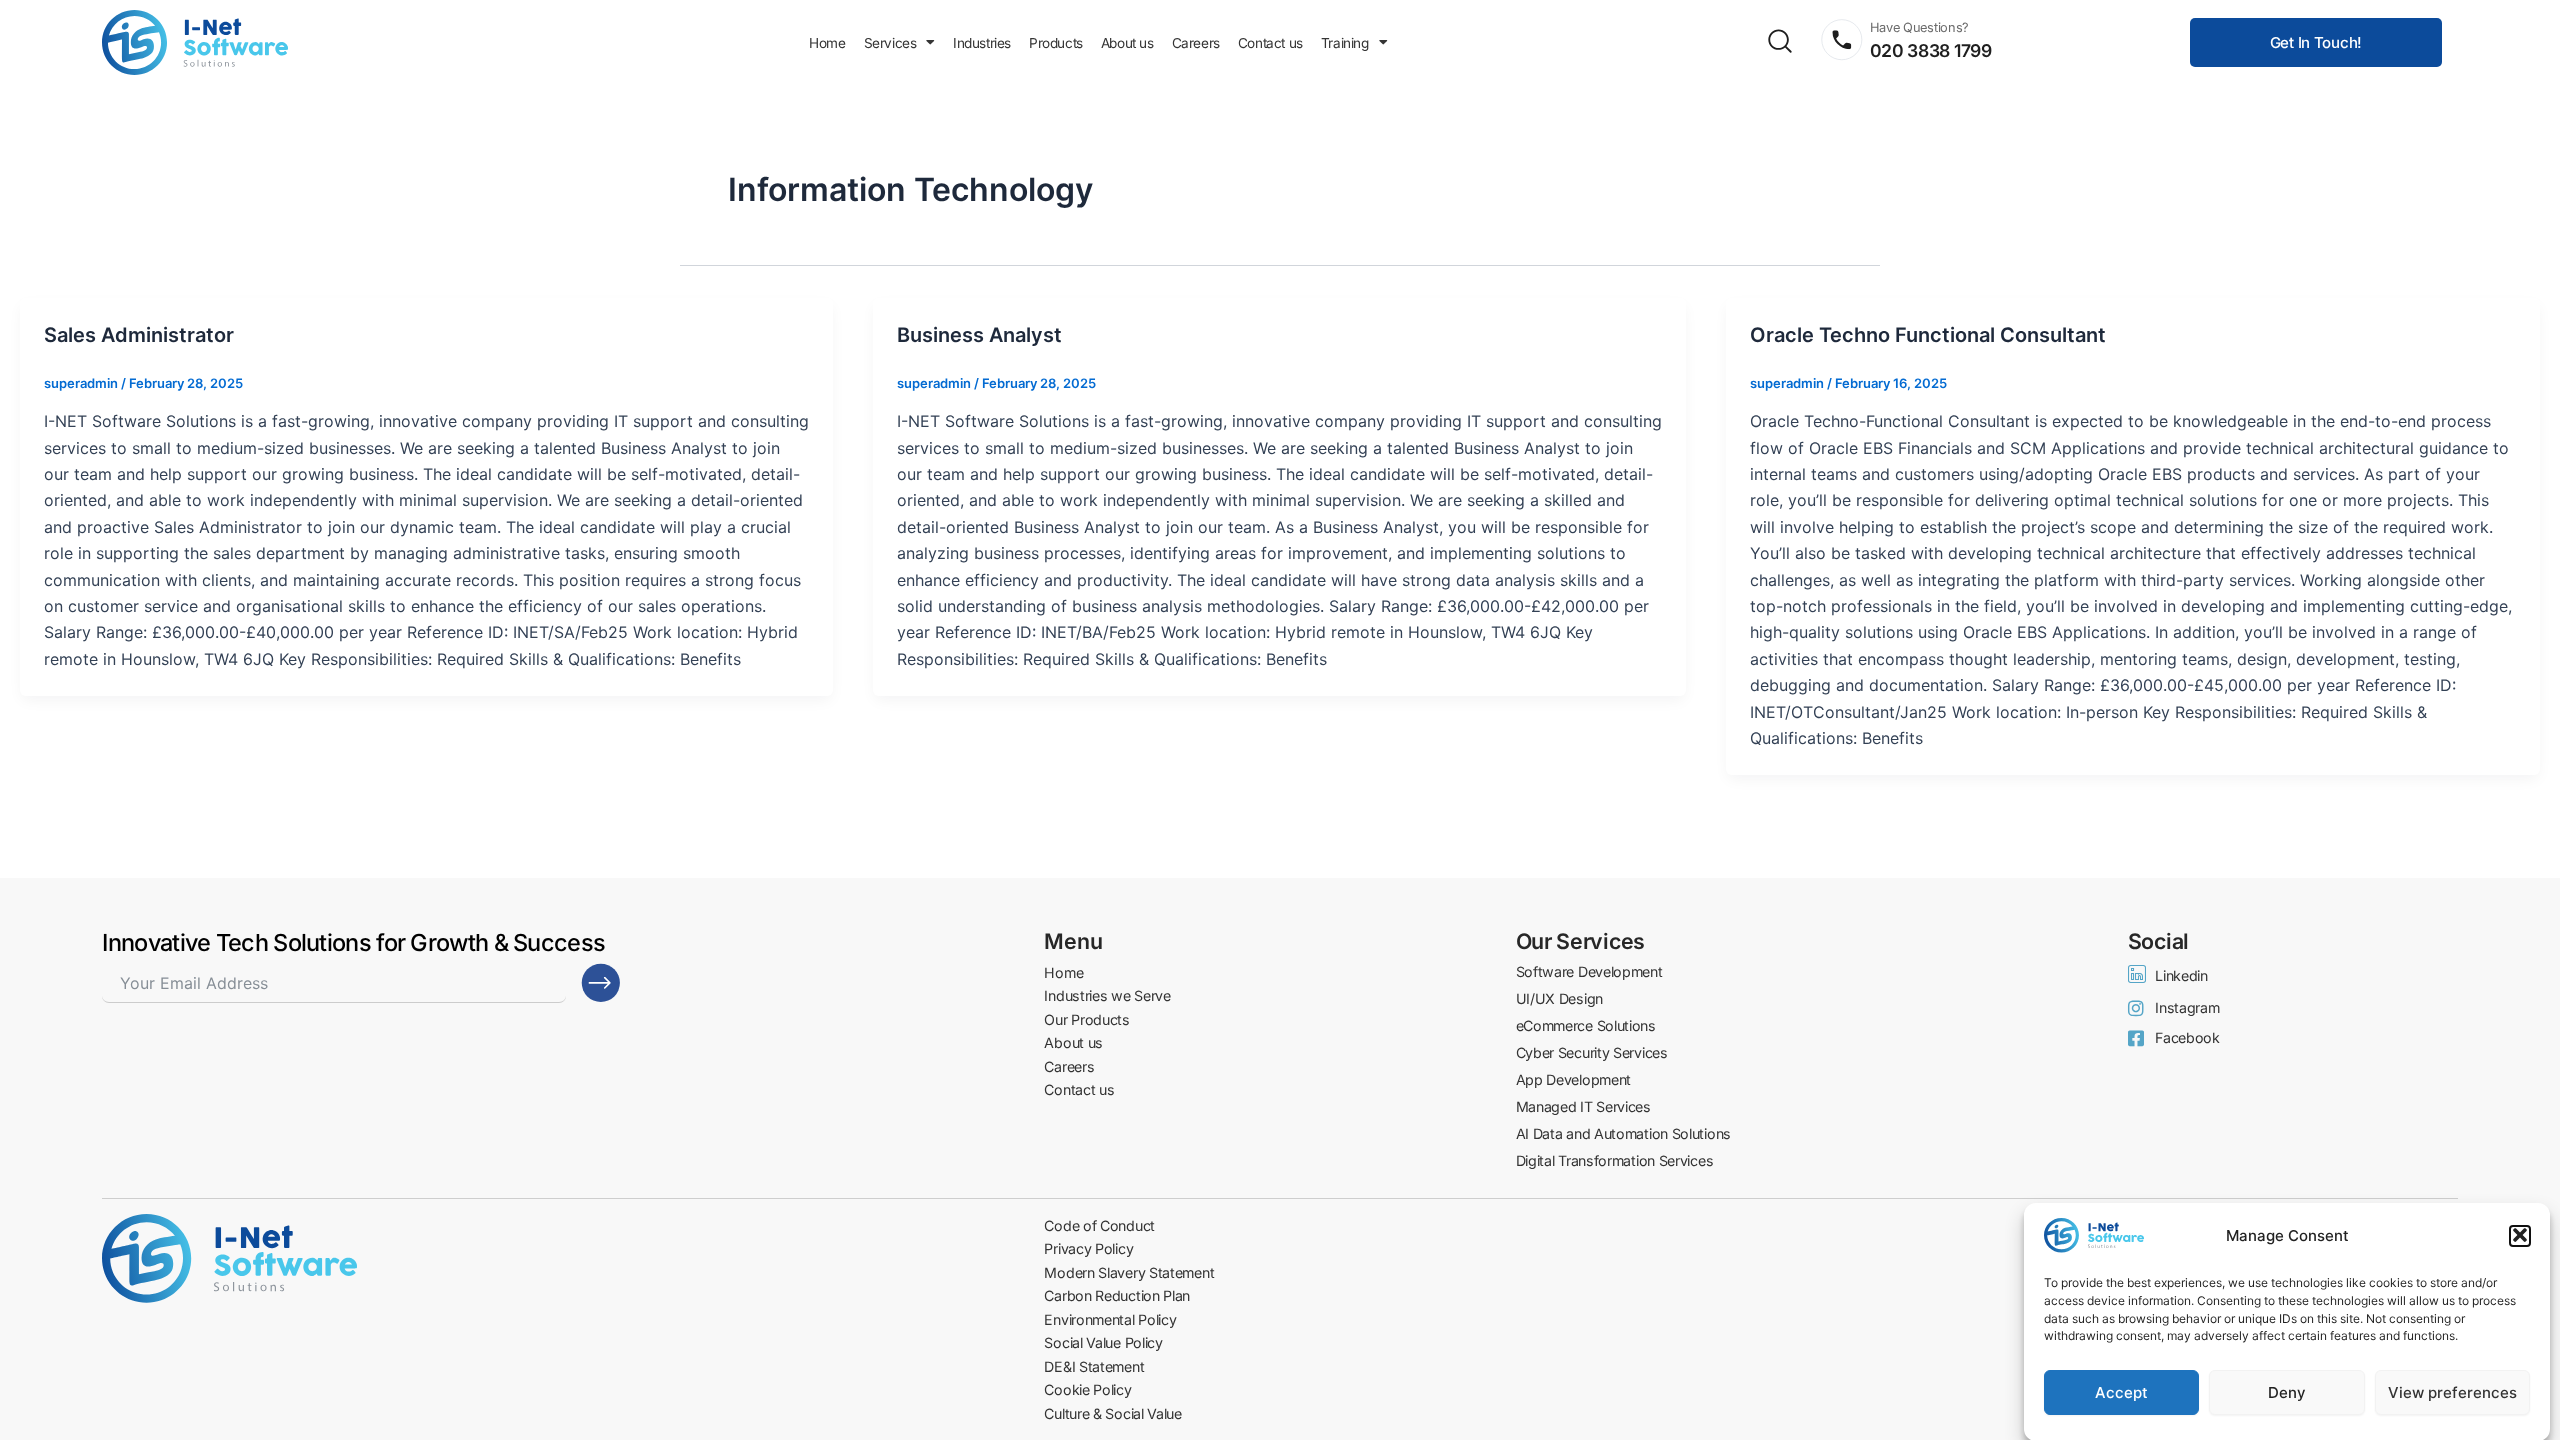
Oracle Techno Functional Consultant (1928, 335)
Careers (1196, 43)
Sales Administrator (139, 335)
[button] (2520, 1235)
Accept (2121, 1392)
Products (1056, 43)
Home (827, 43)
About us (1127, 43)
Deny (2287, 1392)
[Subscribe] (601, 983)
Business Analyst (979, 335)
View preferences (2452, 1392)
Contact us (1270, 43)
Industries (982, 43)
